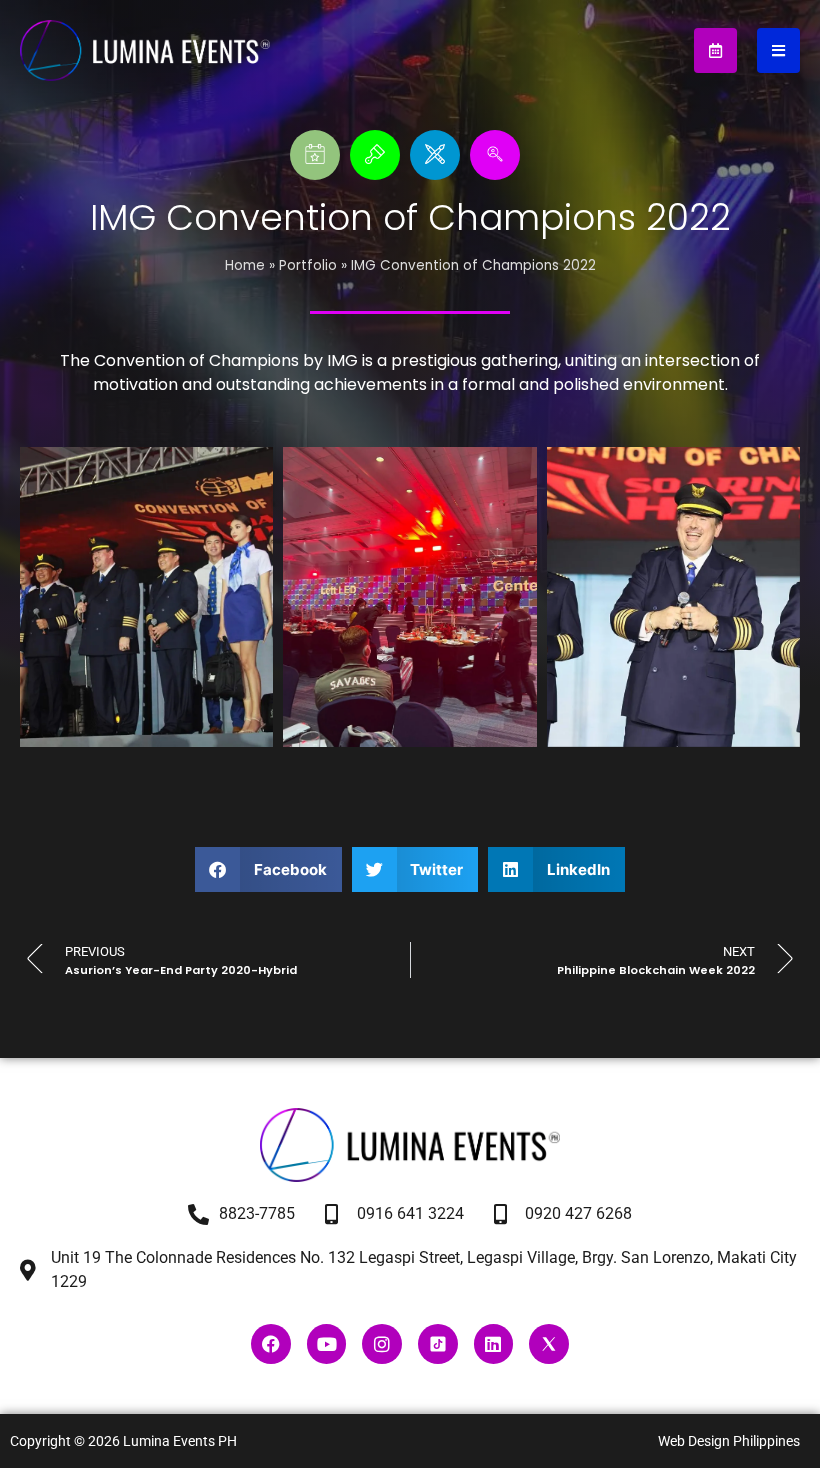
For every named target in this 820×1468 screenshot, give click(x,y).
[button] (268, 869)
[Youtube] (327, 1344)
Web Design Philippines (729, 1441)
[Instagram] (382, 1344)
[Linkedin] (494, 1344)
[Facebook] (271, 1344)
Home (245, 265)
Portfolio (308, 265)
